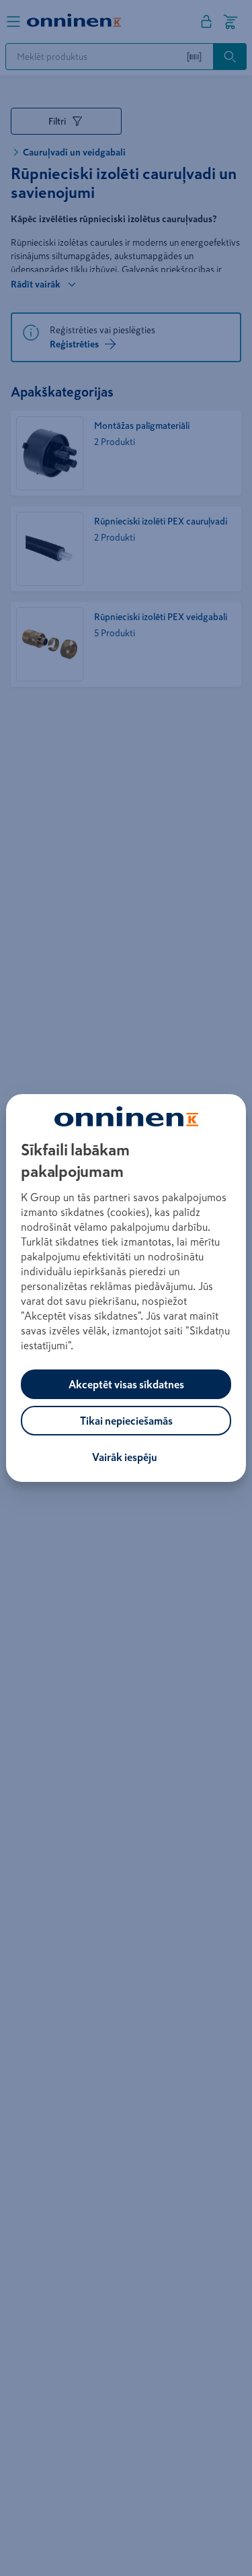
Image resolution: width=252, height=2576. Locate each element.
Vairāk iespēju (125, 1457)
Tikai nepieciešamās (126, 1421)
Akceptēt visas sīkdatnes (126, 1384)
